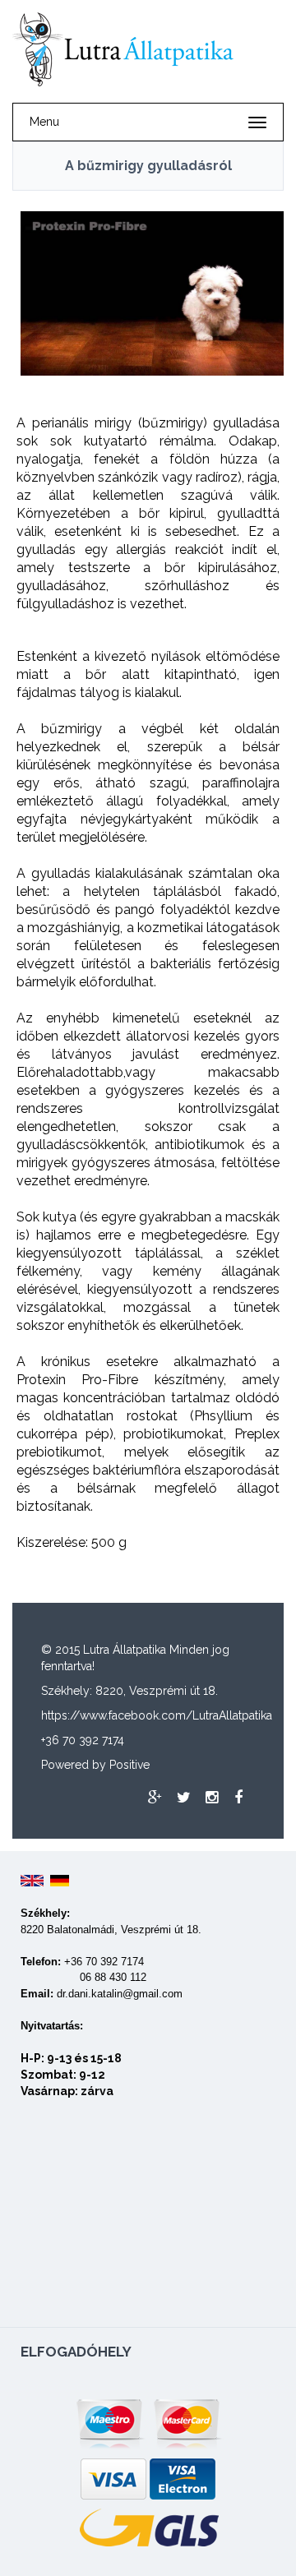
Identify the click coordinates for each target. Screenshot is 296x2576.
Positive (129, 1765)
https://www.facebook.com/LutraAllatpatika (157, 1715)
